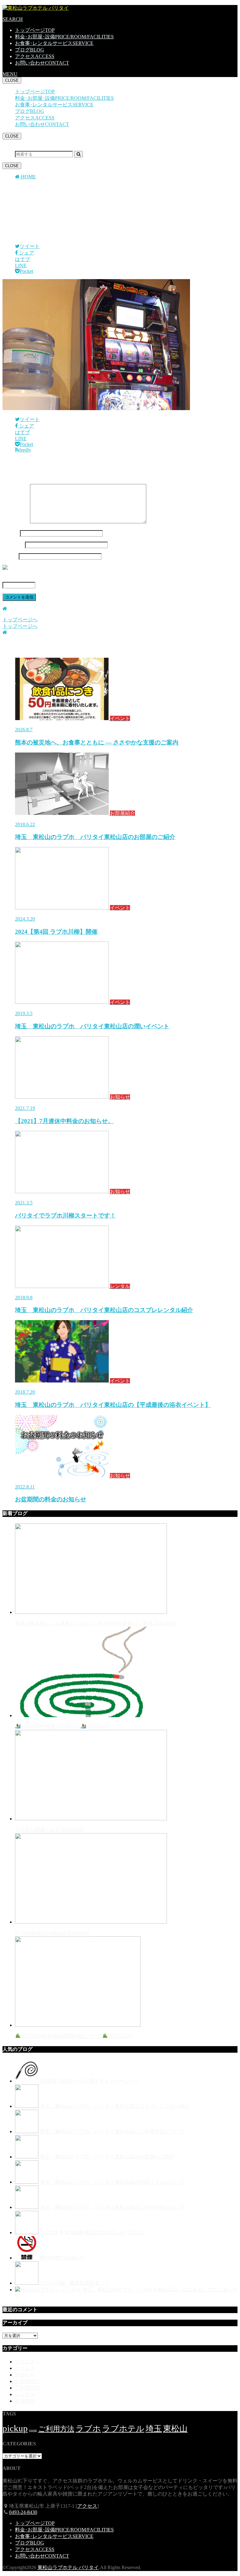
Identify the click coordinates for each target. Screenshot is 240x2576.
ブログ (30, 50)
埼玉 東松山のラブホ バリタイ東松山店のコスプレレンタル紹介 (115, 2106)
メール (13, 545)
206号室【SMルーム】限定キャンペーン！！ (90, 2081)
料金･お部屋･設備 (64, 37)
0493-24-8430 (23, 2512)
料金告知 (25, 2401)
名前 (11, 533)
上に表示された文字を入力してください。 (50, 578)
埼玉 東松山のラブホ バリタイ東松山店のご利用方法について (112, 2131)
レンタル (25, 2394)
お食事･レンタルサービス (54, 43)
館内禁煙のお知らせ (62, 2258)
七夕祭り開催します (49, 1830)
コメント (16, 522)
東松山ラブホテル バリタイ (68, 2567)
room (33, 2430)
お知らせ (25, 2375)
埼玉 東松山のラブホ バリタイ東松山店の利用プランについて (112, 2182)
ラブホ (88, 2429)
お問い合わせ (42, 63)
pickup (15, 2428)
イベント (25, 2368)
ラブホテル (123, 2429)
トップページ (35, 30)
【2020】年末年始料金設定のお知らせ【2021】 (92, 2232)
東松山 (175, 2429)
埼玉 (154, 2429)
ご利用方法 (27, 2388)
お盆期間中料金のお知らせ (65, 1726)
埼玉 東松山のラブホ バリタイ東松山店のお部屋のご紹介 (107, 2157)
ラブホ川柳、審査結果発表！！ (75, 2283)
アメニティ (27, 2362)
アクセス (35, 56)
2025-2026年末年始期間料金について (76, 2036)
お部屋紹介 (27, 2381)
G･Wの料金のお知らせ (52, 1933)
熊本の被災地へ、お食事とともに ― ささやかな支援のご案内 (96, 1623)
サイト (10, 556)
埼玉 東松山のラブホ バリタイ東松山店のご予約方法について (112, 2207)
